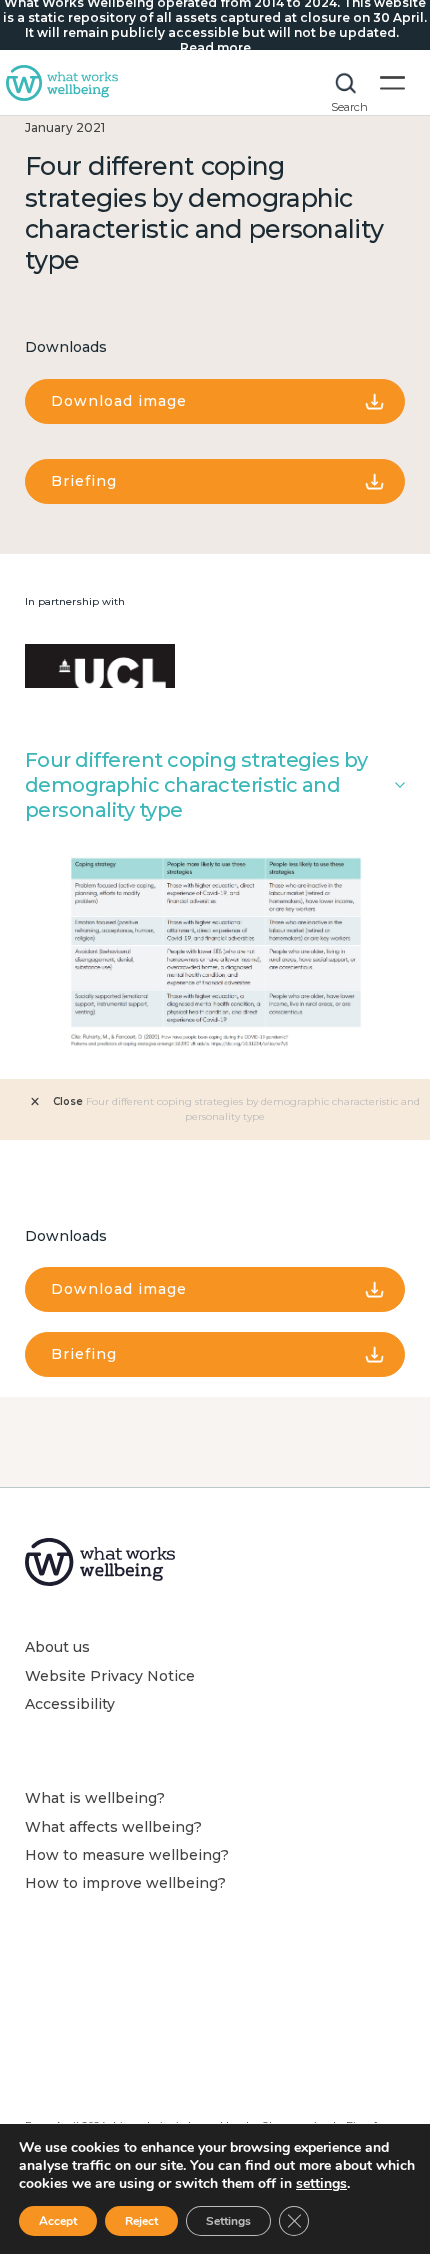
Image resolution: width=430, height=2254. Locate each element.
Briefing (84, 481)
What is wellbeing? (95, 1798)
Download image (119, 401)
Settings (228, 2221)
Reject (141, 2221)
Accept (58, 2221)
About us (57, 1647)
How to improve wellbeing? (125, 1883)
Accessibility (70, 1704)
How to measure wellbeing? (127, 1855)
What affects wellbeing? (113, 1827)
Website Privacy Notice (110, 1676)
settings (321, 2184)
